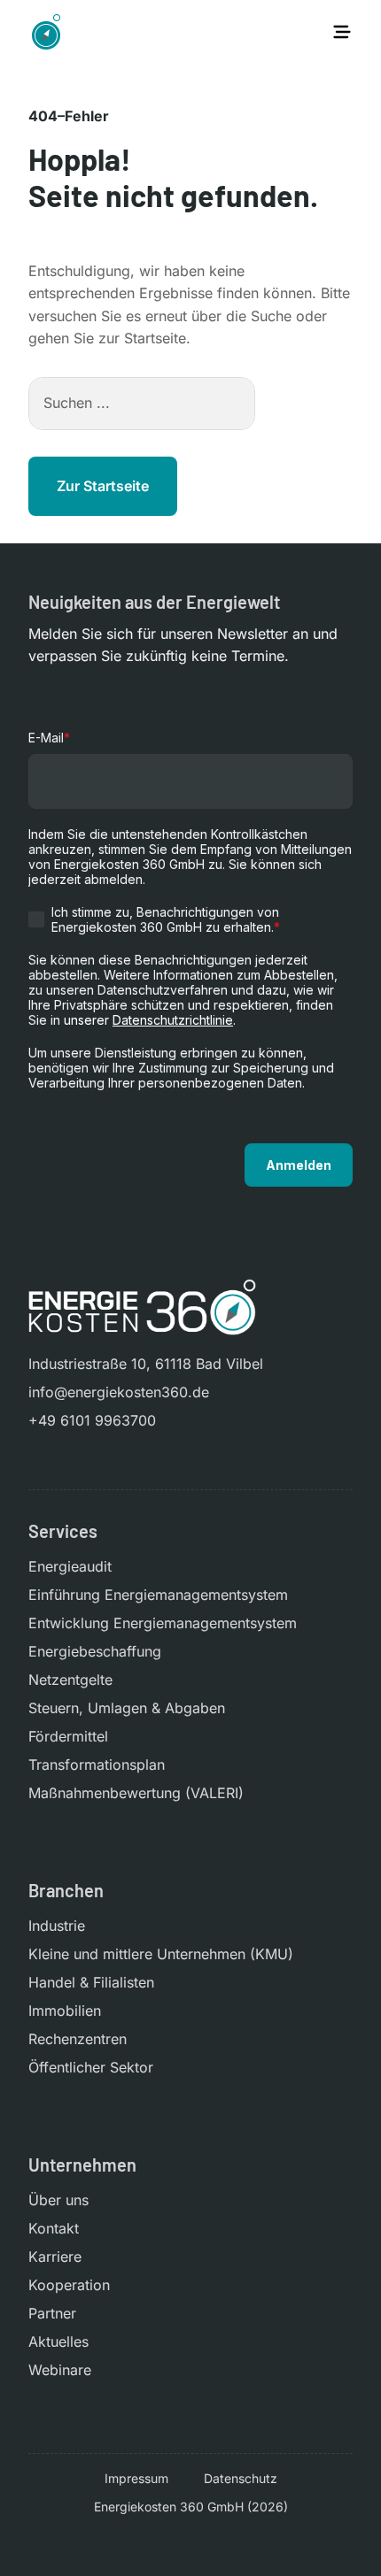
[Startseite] (46, 32)
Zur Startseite (103, 486)
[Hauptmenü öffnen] (342, 32)
